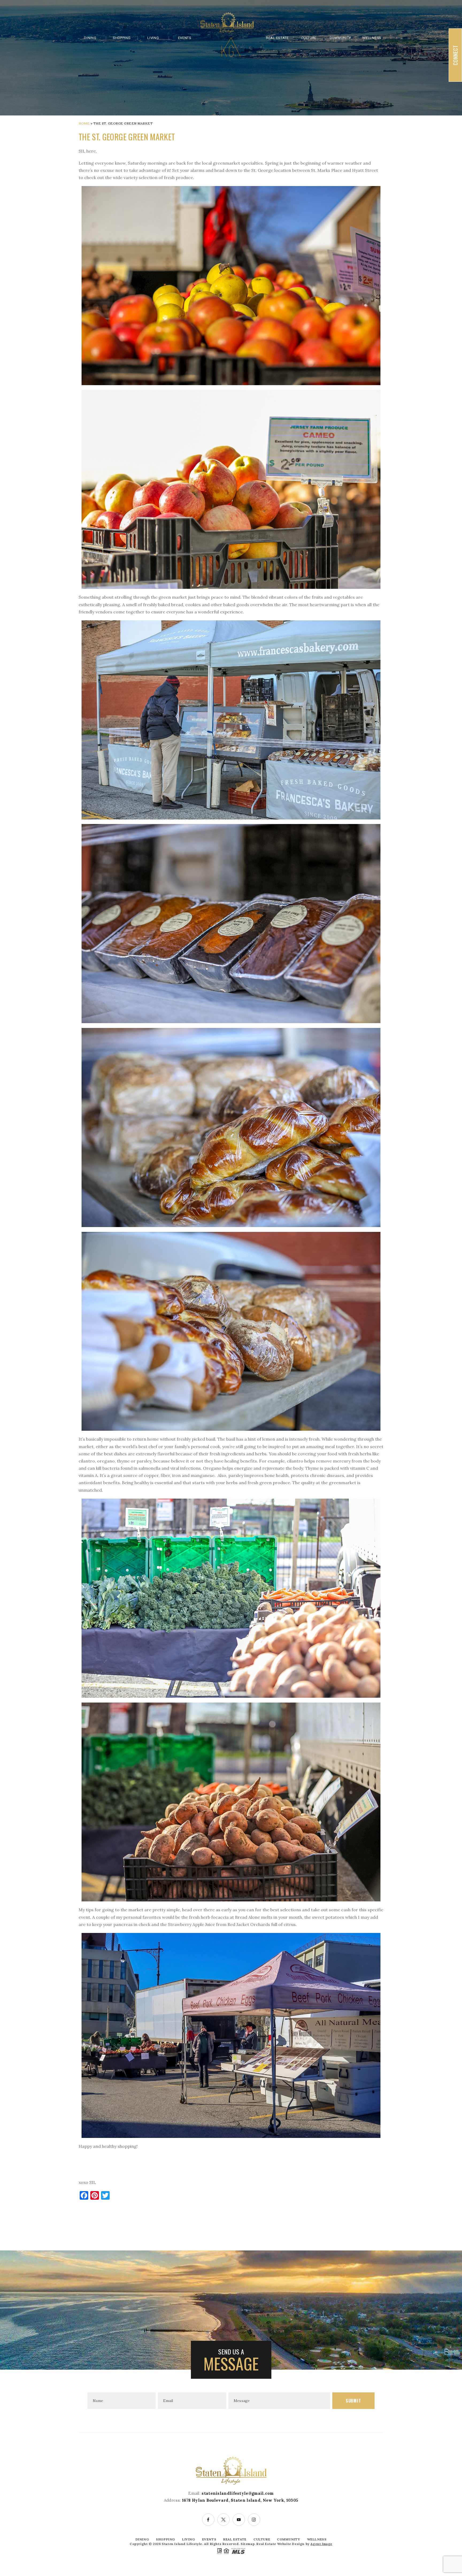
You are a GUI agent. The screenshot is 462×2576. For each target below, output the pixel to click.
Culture (309, 38)
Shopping (122, 38)
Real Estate (277, 38)
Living (153, 38)
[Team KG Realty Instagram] (254, 2520)
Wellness (372, 38)
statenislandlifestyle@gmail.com (238, 2493)
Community (340, 38)
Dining (90, 38)
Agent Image (321, 2544)
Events (185, 38)
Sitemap (248, 2544)
